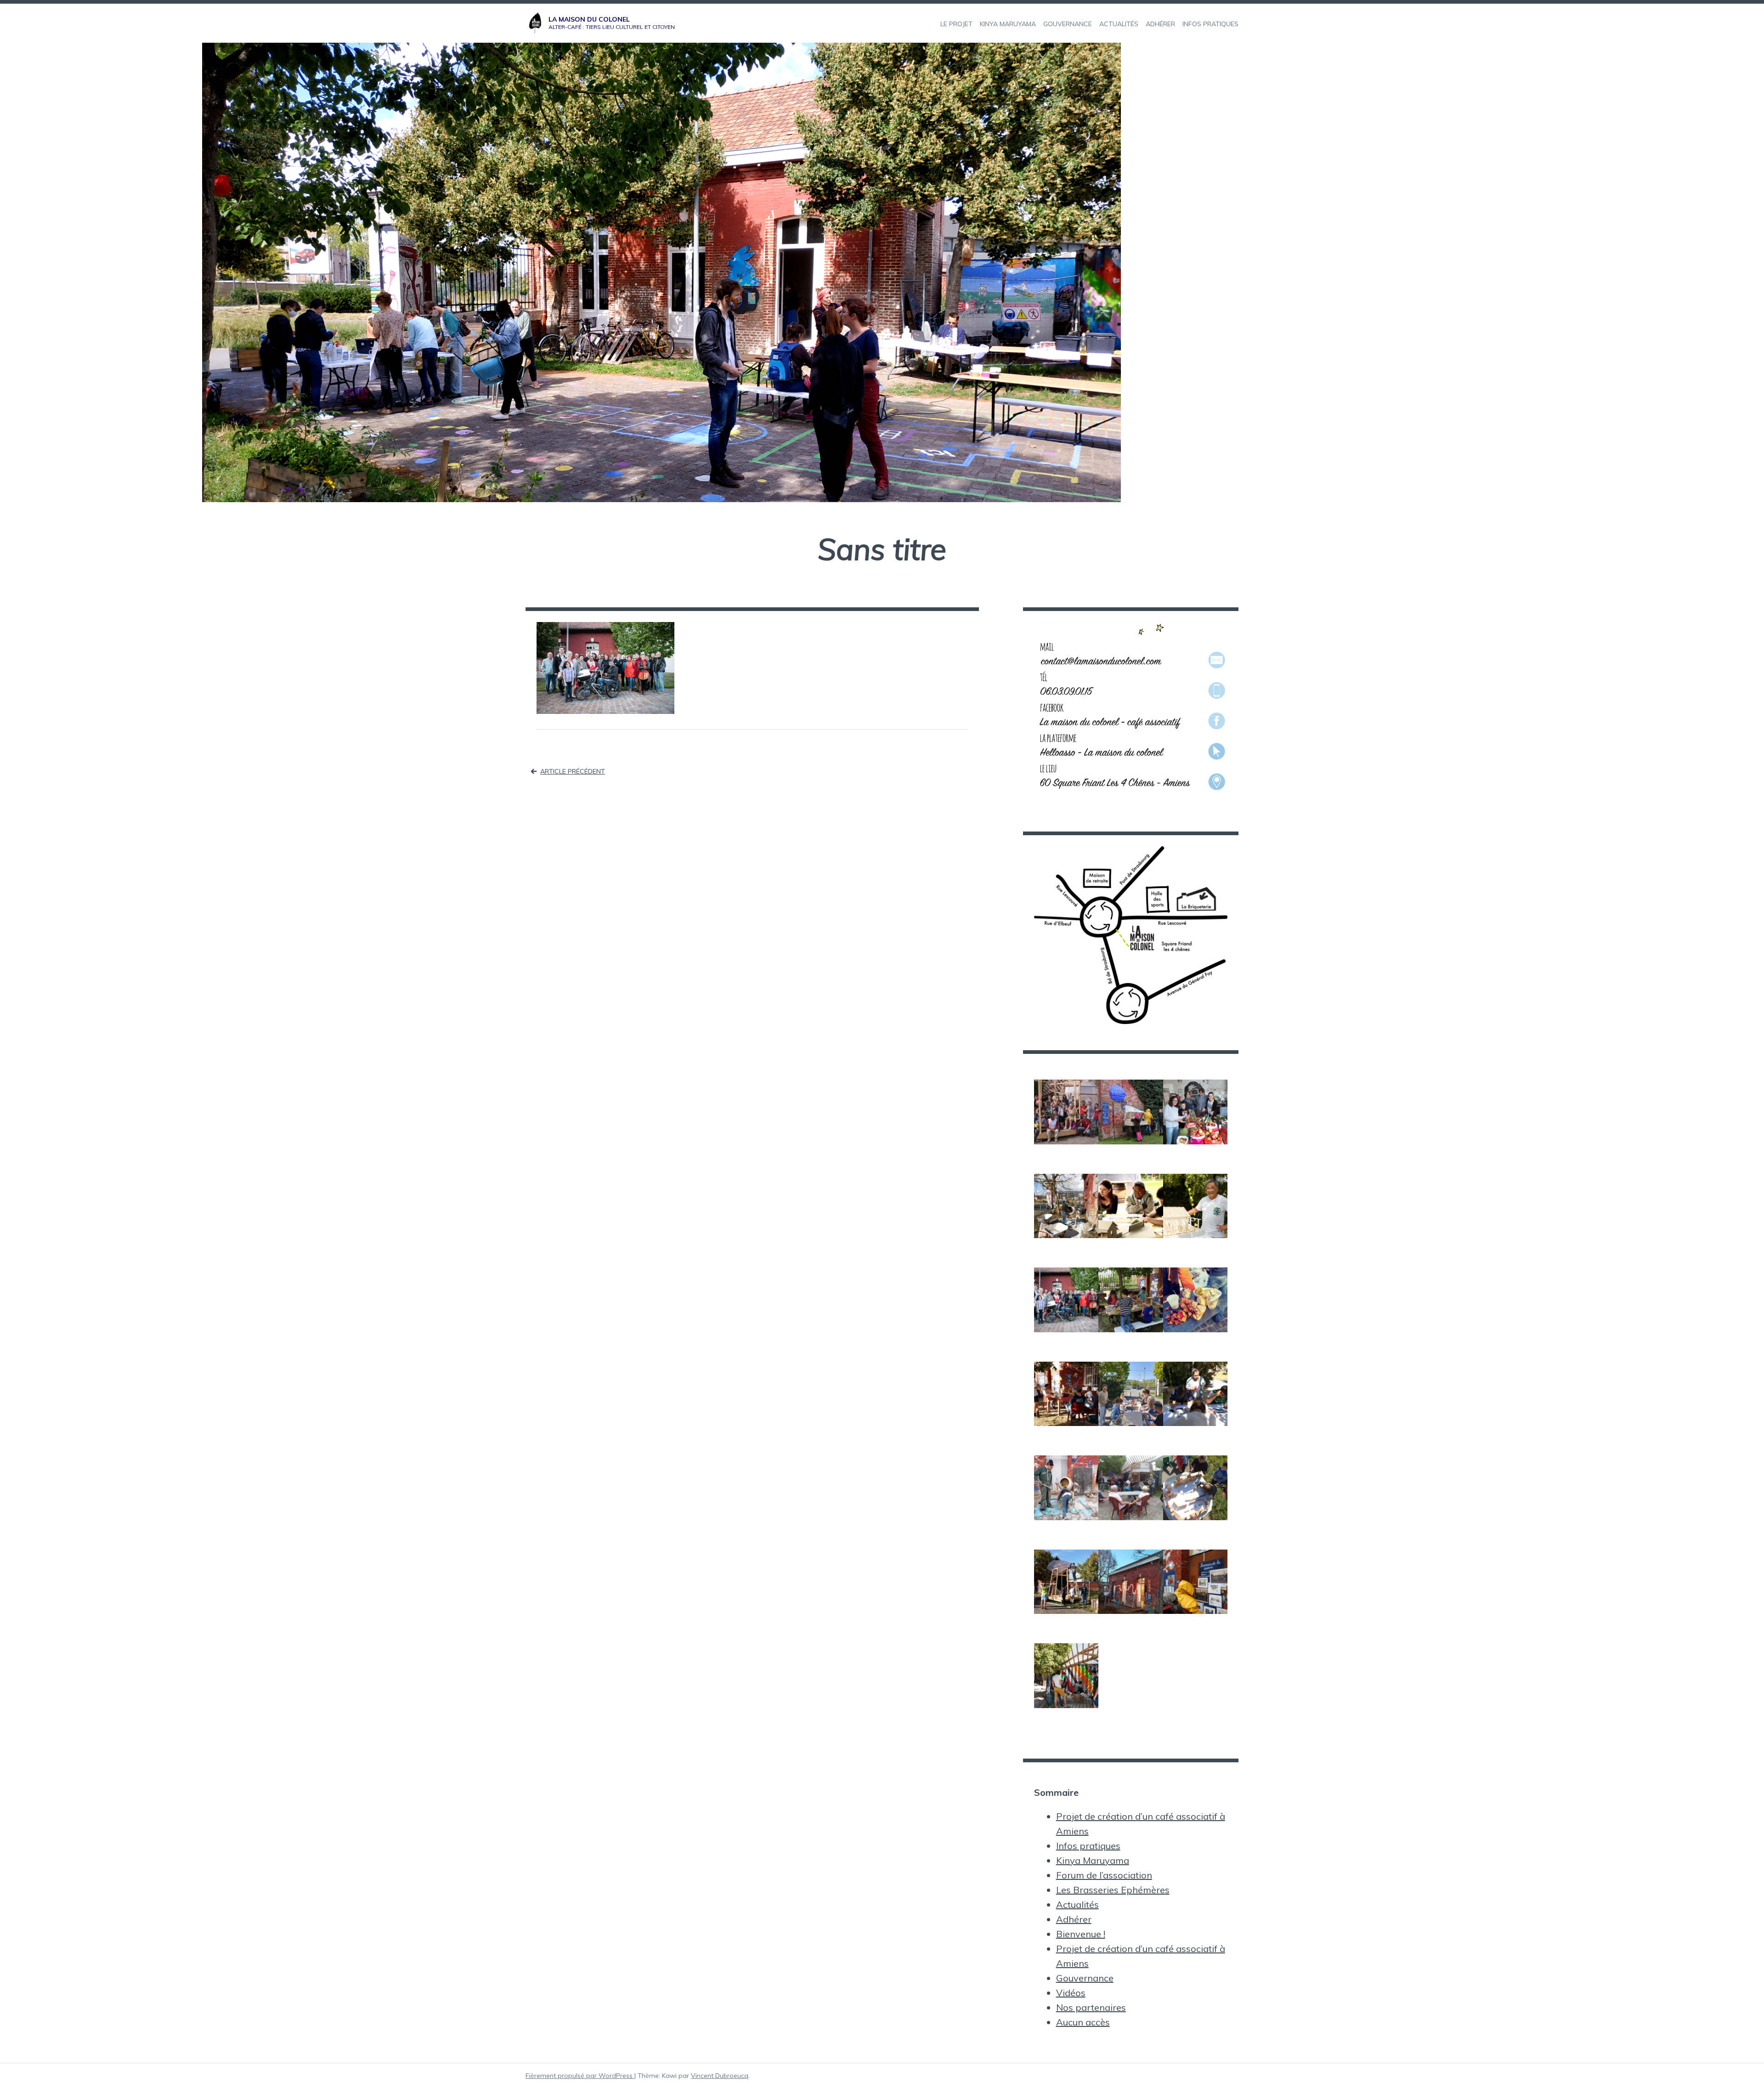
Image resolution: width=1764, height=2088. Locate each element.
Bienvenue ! (1081, 1934)
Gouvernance (1085, 1978)
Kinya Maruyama (1093, 1860)
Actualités (1077, 1904)
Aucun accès (1083, 2022)
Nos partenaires (1091, 2007)
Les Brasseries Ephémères (1113, 1890)
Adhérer (1074, 1919)
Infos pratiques (1088, 1846)
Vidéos (1071, 1993)
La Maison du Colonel (589, 19)
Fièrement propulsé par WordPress (580, 2076)
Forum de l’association (1104, 1875)
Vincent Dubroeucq (720, 2076)
